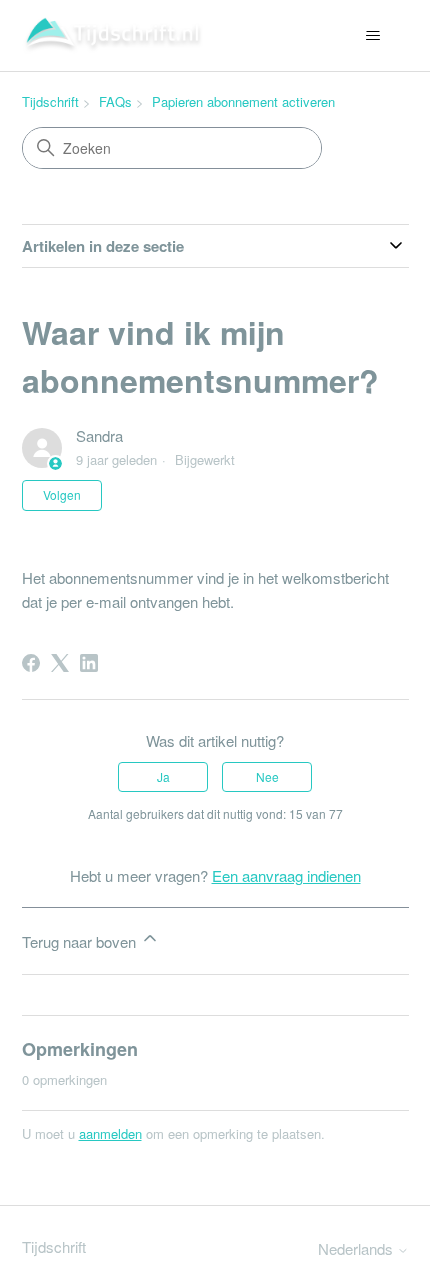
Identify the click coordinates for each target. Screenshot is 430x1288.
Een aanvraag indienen (286, 875)
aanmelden (110, 1133)
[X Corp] (60, 663)
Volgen (62, 494)
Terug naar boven (81, 941)
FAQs (115, 101)
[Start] (113, 35)
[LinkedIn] (89, 663)
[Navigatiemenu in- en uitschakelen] (373, 36)
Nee (267, 776)
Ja (163, 776)
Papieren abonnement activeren (243, 101)
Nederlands (357, 1248)
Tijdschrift (50, 101)
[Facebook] (31, 663)
